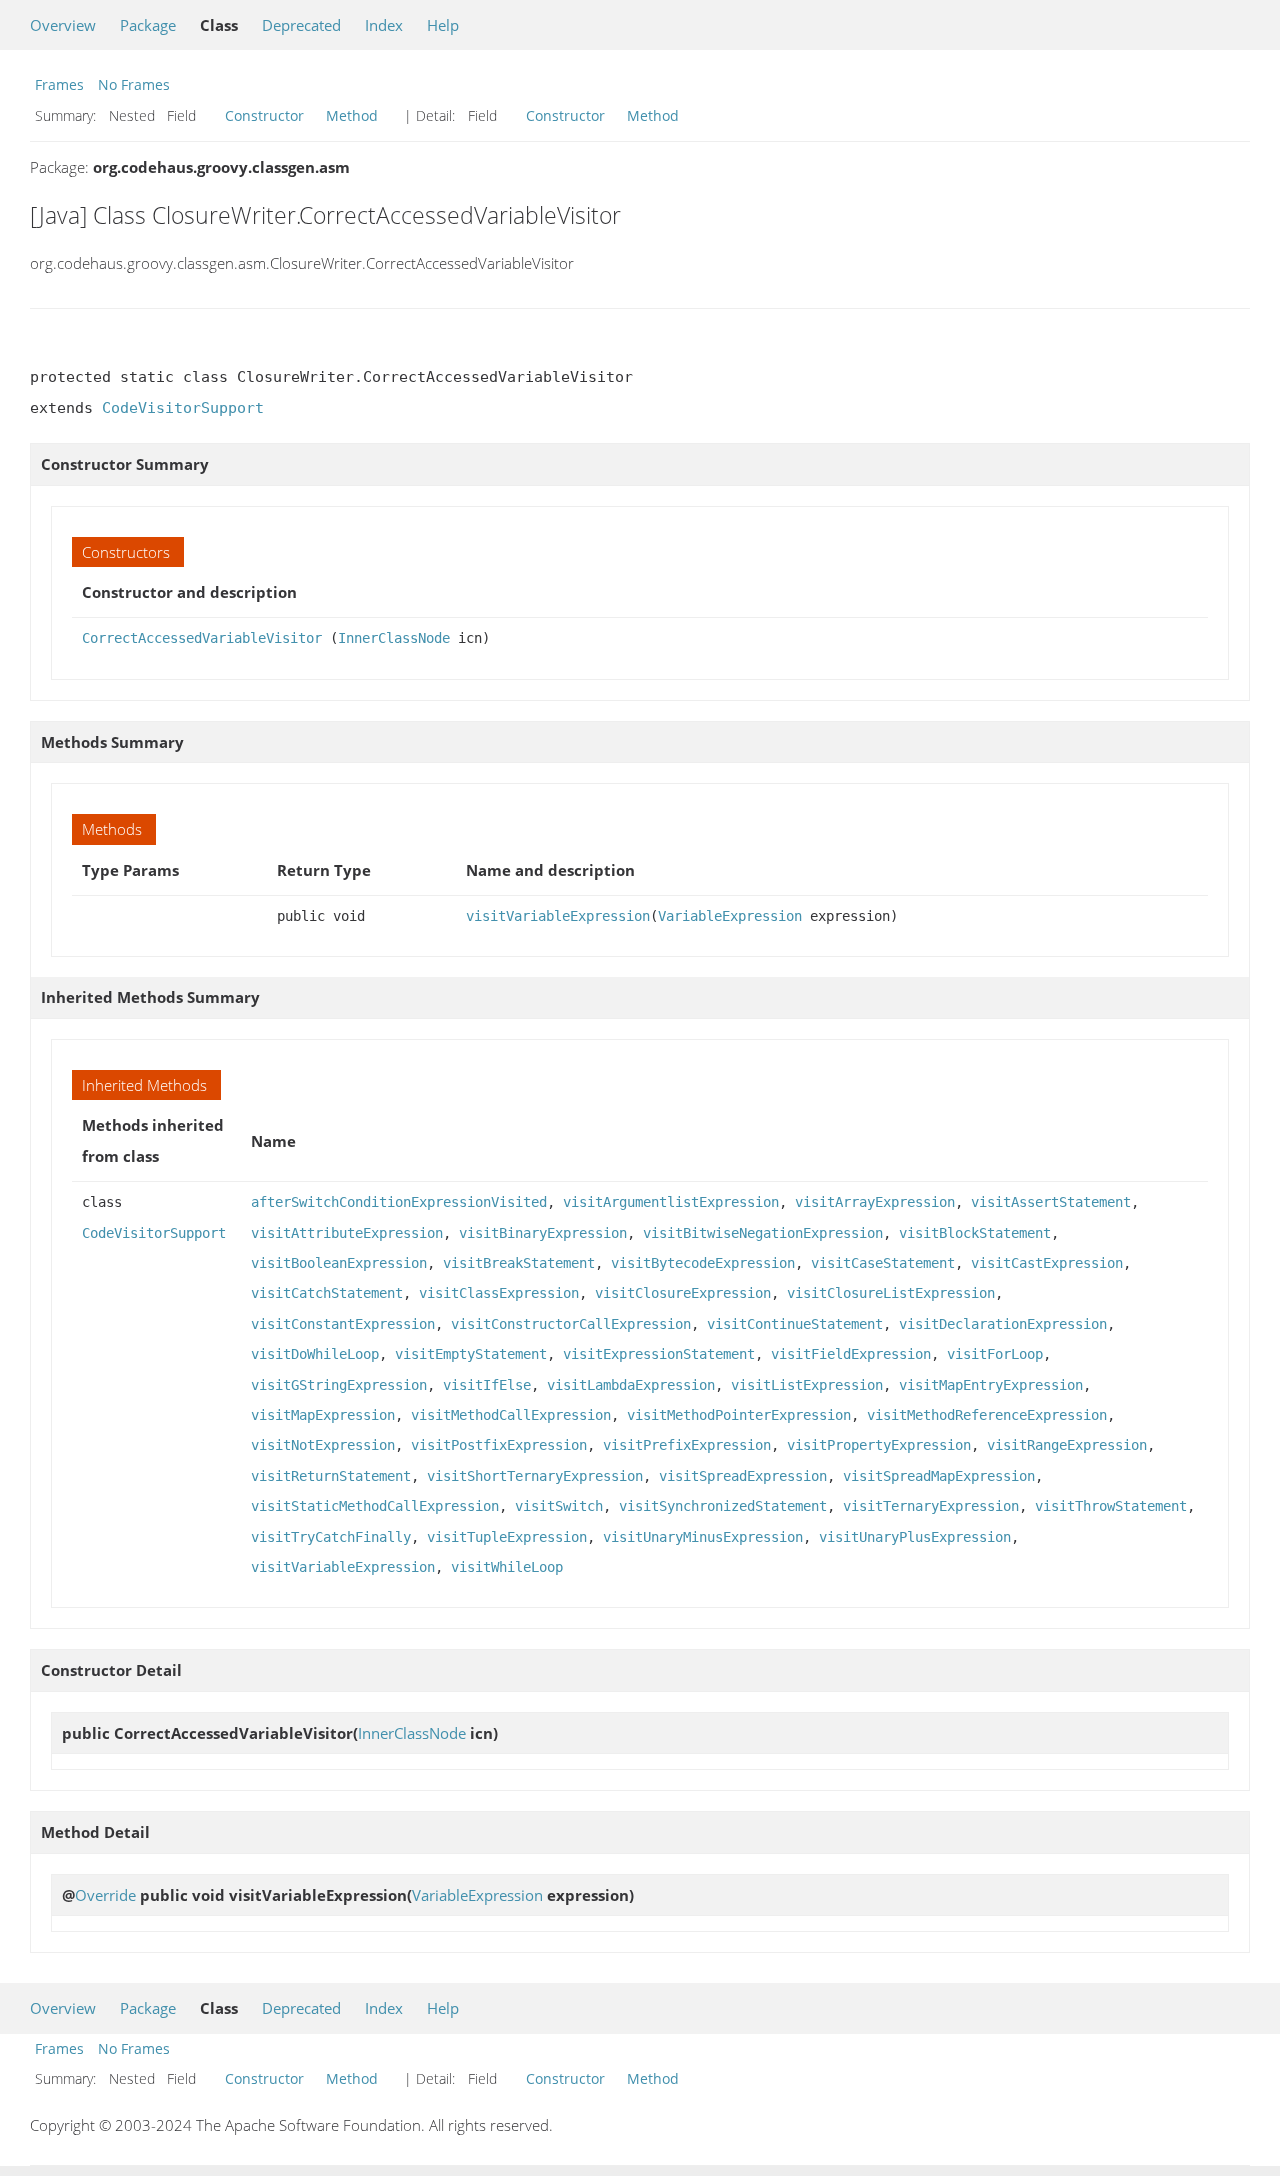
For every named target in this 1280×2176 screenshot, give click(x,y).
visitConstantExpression (343, 1324)
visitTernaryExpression (931, 1506)
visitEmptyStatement (471, 1354)
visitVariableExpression (558, 916)
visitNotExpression (323, 1445)
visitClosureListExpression (891, 1293)
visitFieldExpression (851, 1354)
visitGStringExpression (339, 1385)
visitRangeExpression (1067, 1445)
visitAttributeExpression (347, 1233)
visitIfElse (487, 1385)
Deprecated (301, 25)
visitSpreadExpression (743, 1476)
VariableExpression (730, 916)
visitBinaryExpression (543, 1233)
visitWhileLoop (507, 1567)
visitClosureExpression (683, 1293)
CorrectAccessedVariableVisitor (202, 638)
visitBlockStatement (975, 1233)
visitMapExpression (323, 1415)
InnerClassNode (394, 638)
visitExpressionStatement (659, 1354)
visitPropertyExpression (879, 1445)
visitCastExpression (1047, 1263)
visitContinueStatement (795, 1324)
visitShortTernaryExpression (535, 1476)
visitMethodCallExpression (511, 1415)
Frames (59, 84)
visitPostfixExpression (499, 1445)
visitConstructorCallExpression (571, 1324)
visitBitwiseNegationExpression (763, 1233)
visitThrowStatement (1111, 1506)
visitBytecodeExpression (703, 1263)
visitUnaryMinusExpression (703, 1537)
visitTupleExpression (507, 1537)
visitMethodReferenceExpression (987, 1415)
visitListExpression (807, 1385)
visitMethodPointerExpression (739, 1415)
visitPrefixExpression (687, 1445)
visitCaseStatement (883, 1263)
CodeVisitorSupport (183, 408)
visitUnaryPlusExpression (915, 1537)
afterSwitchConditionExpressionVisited (399, 1202)
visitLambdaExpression (631, 1385)
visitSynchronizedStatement (723, 1506)
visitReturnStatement (331, 1476)
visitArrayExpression (875, 1202)
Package (148, 25)
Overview (63, 25)
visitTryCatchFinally (331, 1537)
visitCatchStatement (327, 1293)
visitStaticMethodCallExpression (375, 1506)
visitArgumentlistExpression (671, 1202)
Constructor (264, 115)
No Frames (134, 84)
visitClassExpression (499, 1293)
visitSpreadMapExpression (939, 1476)
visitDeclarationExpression (1003, 1324)
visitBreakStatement (519, 1263)
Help (443, 25)
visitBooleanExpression (339, 1263)
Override (105, 1895)
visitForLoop (995, 1354)
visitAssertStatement (1051, 1202)
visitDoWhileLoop (315, 1354)
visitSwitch (559, 1506)
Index (384, 25)
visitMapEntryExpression (991, 1385)
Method (352, 115)
